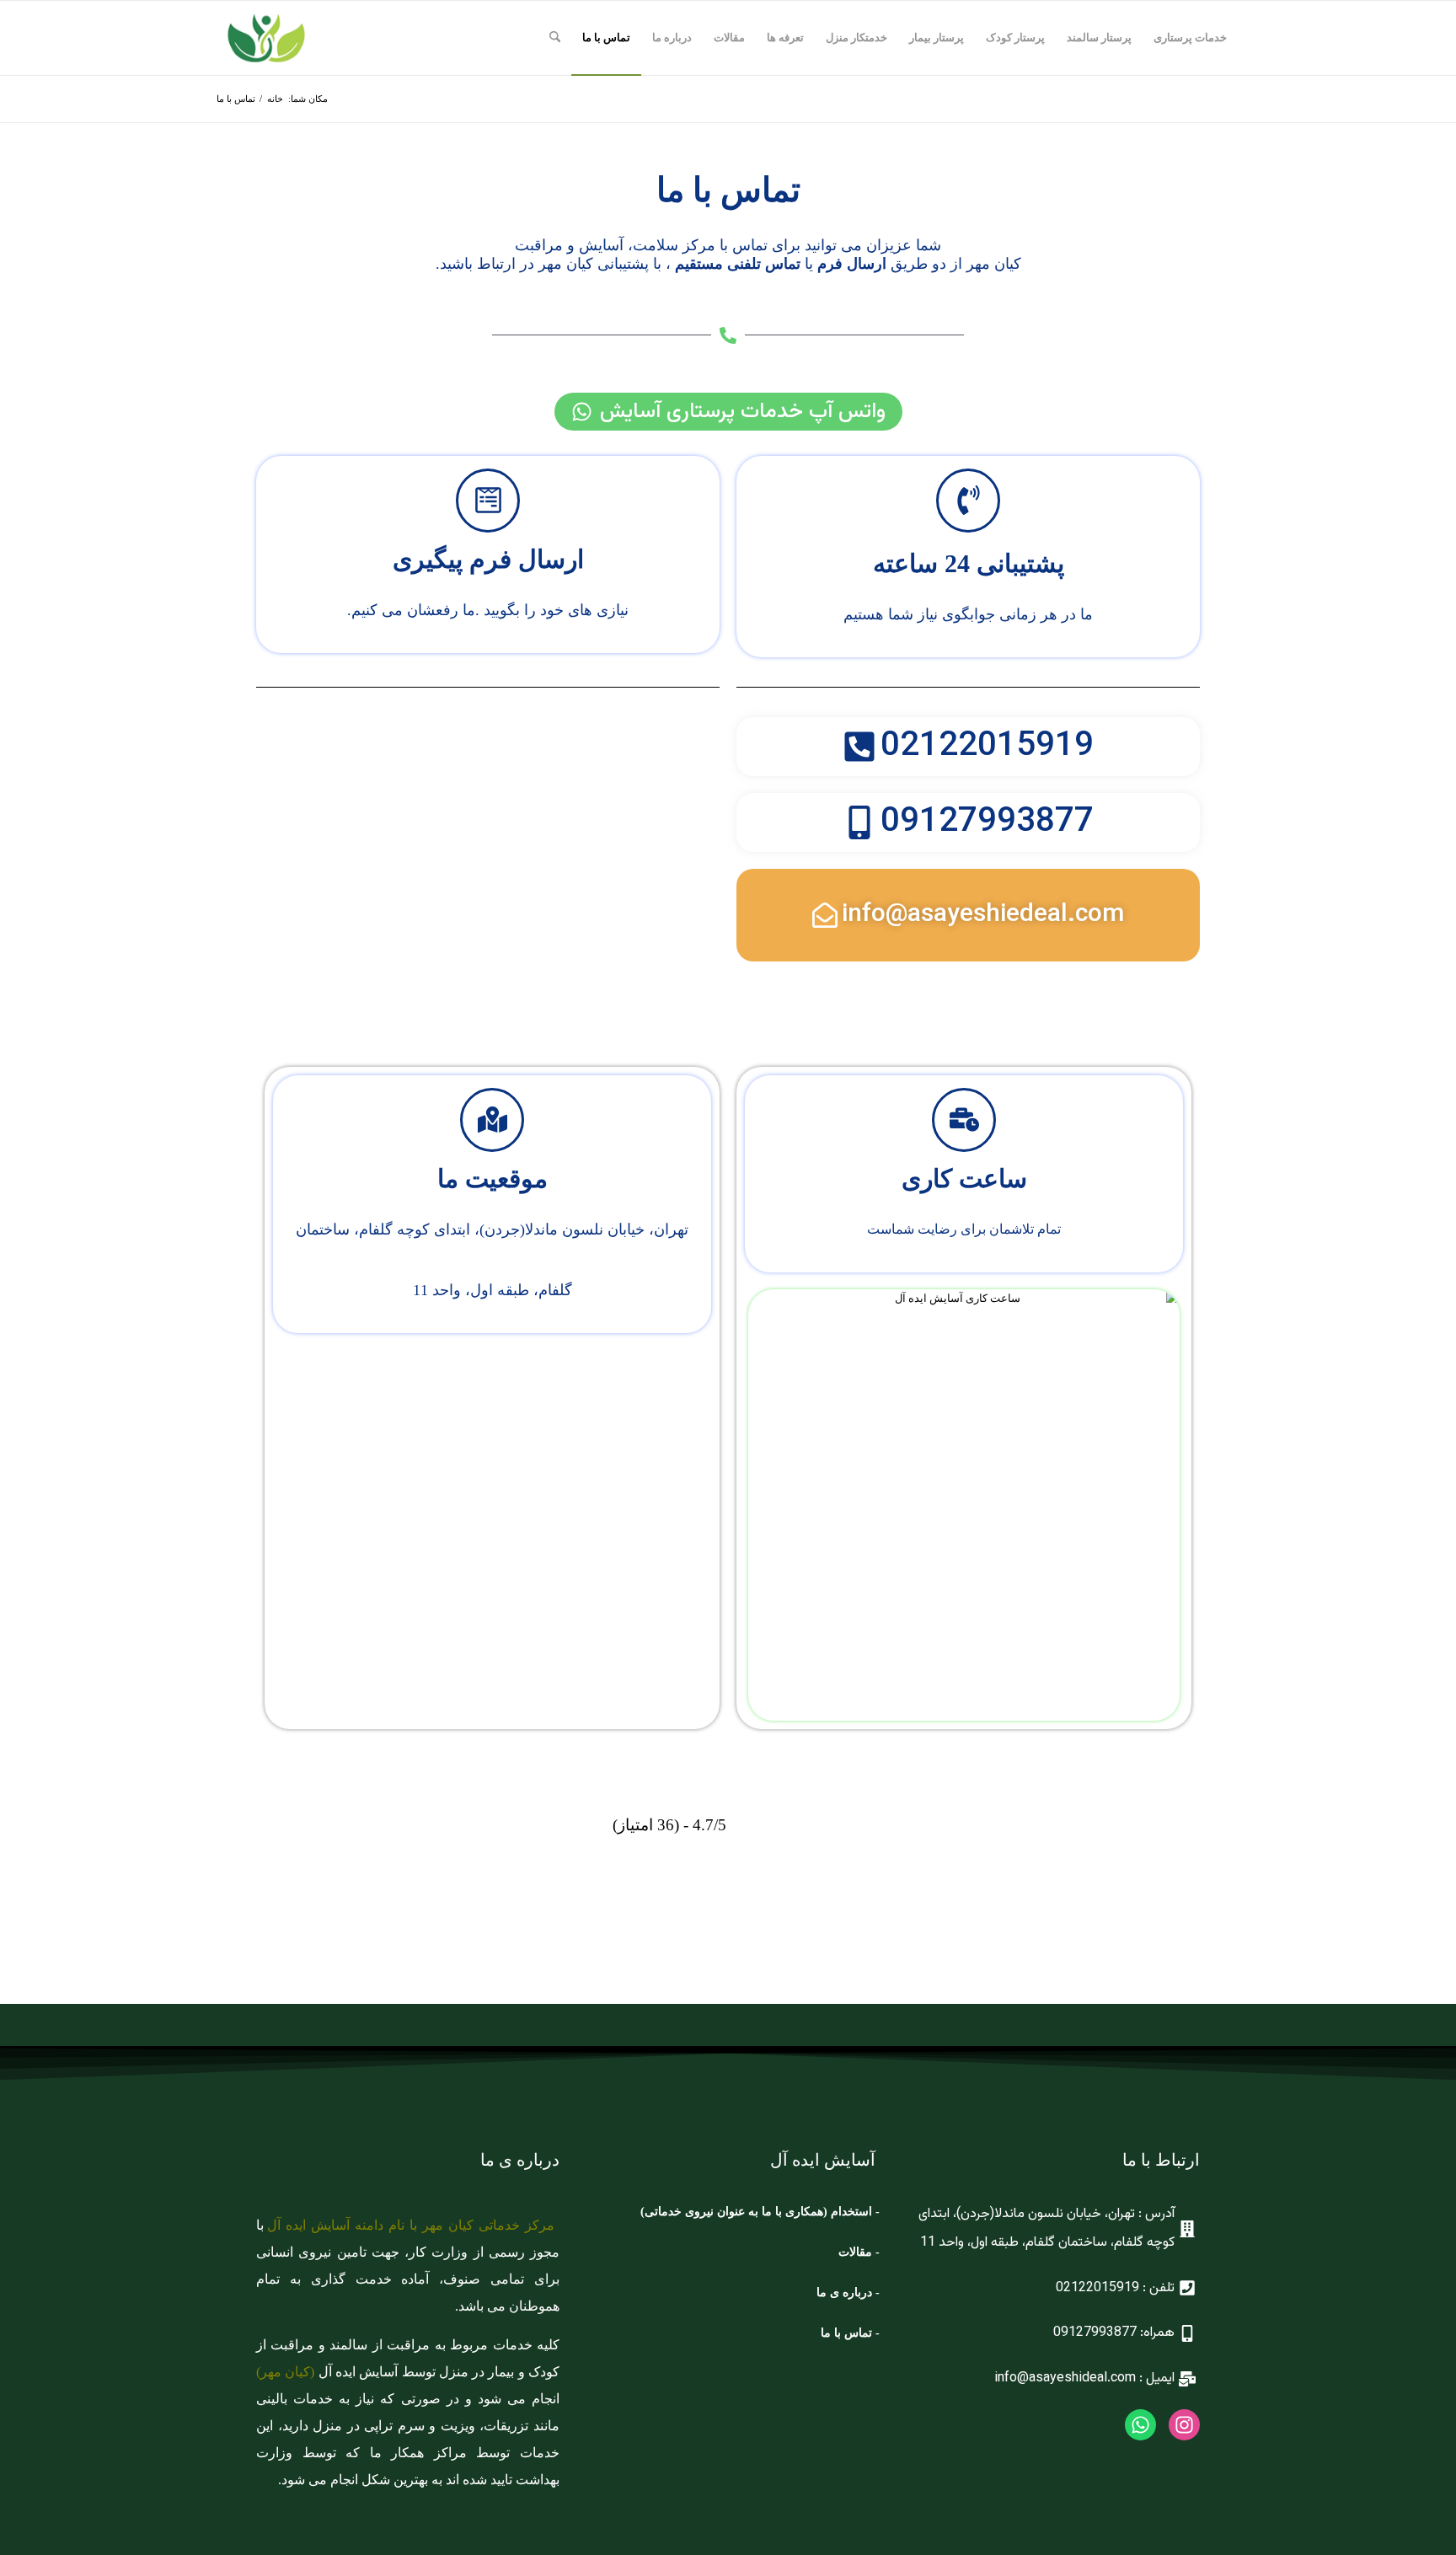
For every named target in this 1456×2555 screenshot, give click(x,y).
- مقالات (857, 2252)
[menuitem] (1190, 38)
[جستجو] (555, 38)
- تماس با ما (850, 2333)
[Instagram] (1184, 2425)
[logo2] (266, 38)
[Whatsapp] (1140, 2425)
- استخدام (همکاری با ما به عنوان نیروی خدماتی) (760, 2212)
